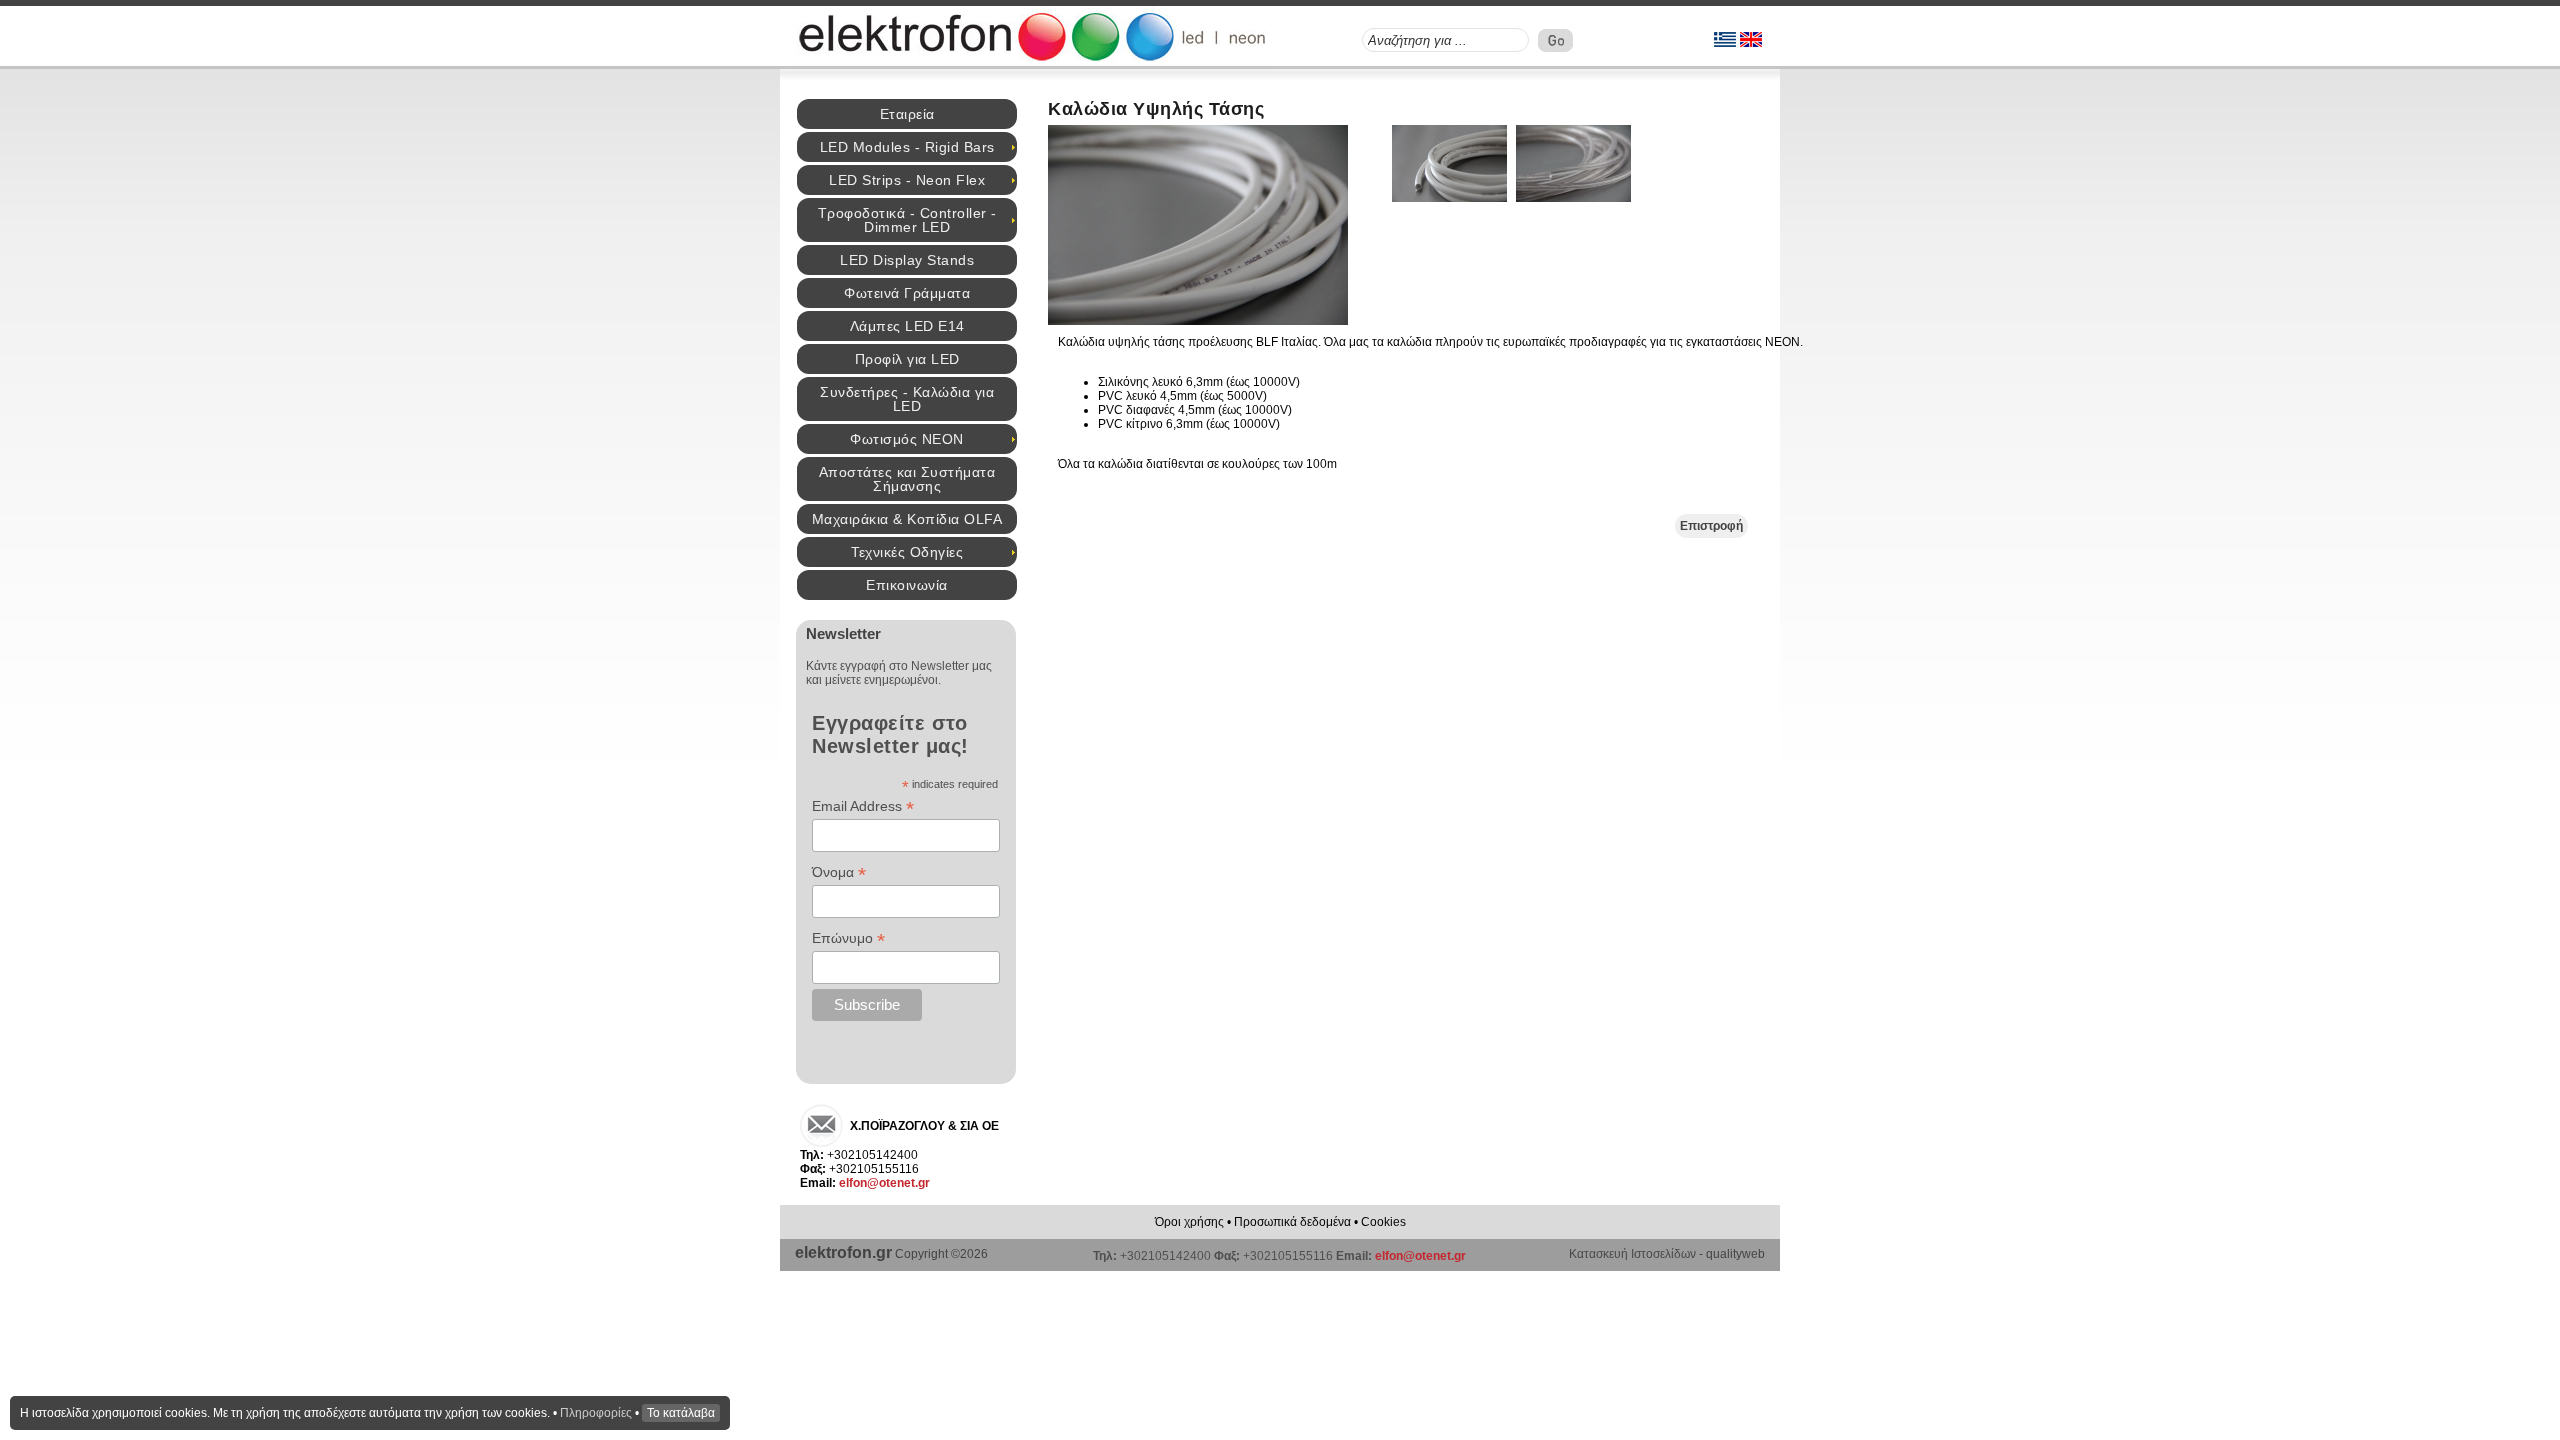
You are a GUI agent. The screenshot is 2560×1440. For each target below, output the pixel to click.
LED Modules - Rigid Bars (907, 147)
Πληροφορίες (596, 1413)
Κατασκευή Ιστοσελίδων (1632, 1254)
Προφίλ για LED (907, 359)
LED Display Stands (907, 260)
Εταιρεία (907, 114)
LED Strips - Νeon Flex (907, 180)
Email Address (863, 806)
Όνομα (839, 872)
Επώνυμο (848, 938)
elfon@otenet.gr (884, 1183)
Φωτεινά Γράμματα (907, 293)
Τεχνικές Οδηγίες (907, 552)
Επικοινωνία (907, 585)
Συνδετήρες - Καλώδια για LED (907, 399)
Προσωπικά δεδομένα (1292, 1222)
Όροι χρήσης (1189, 1222)
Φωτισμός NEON (907, 439)
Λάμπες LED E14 (907, 326)
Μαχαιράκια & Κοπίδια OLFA (907, 519)
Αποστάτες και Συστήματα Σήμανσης (907, 479)
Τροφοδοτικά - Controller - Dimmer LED (907, 220)
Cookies (1383, 1222)
